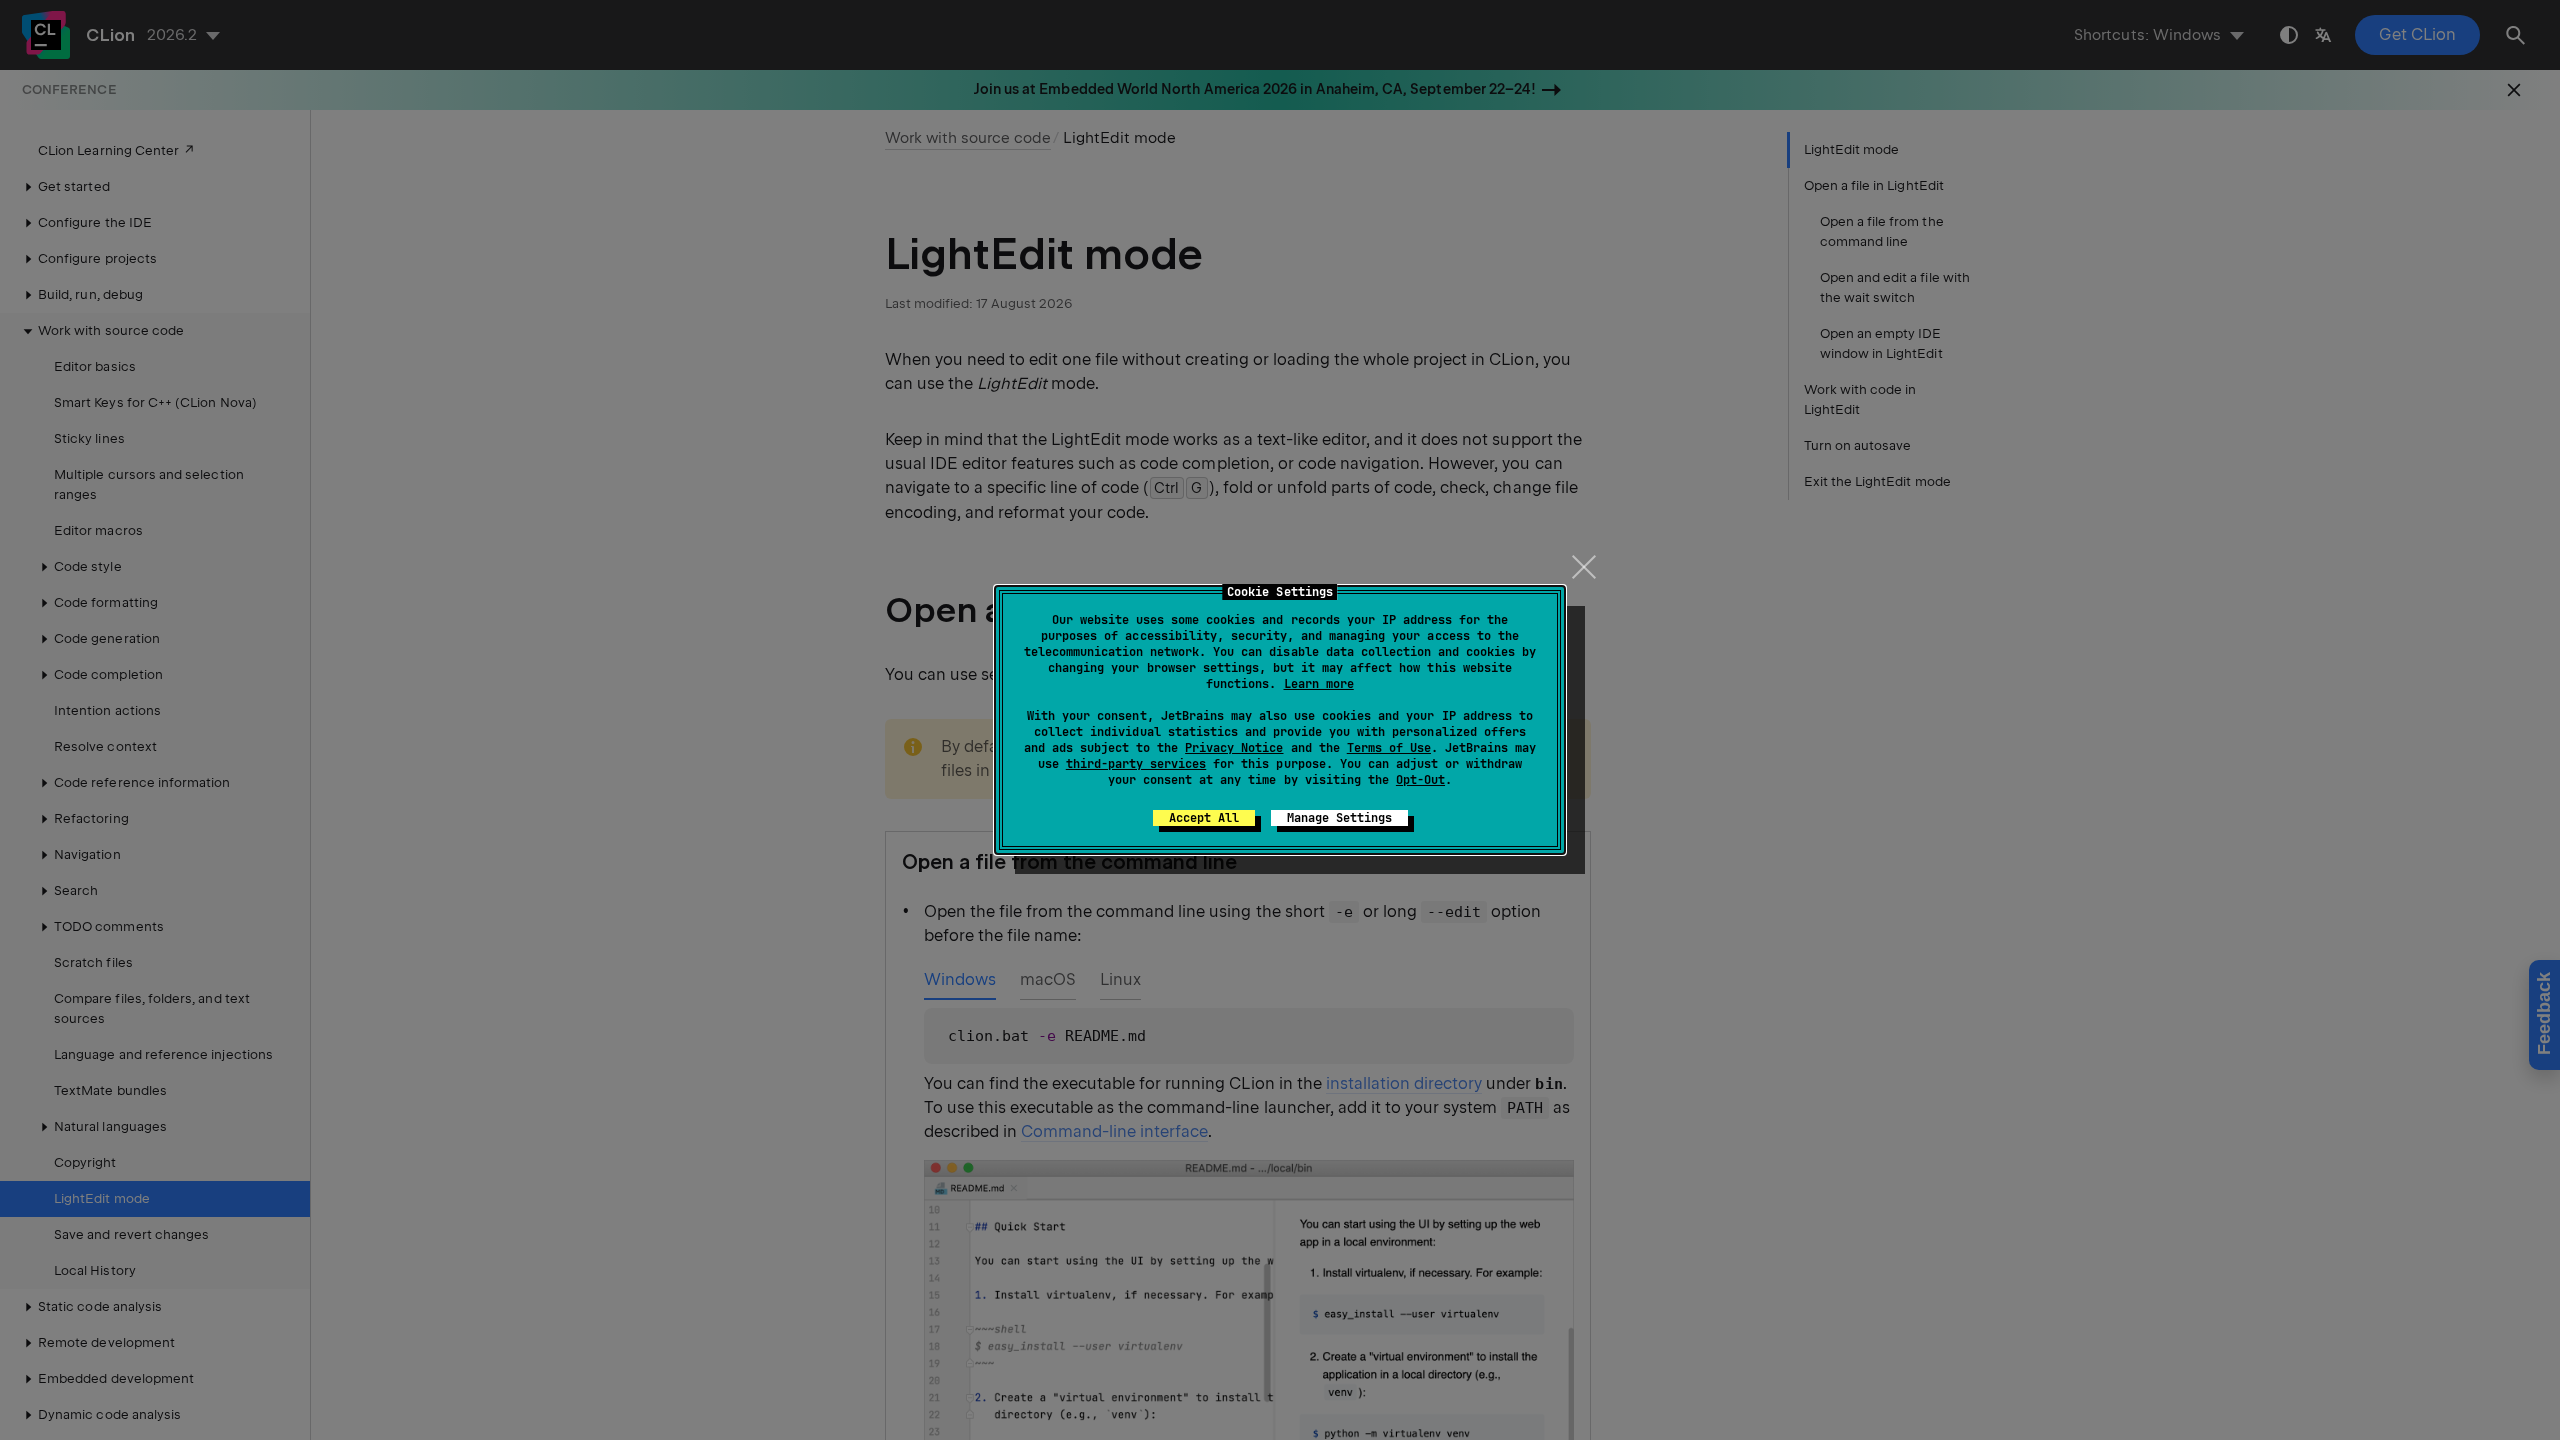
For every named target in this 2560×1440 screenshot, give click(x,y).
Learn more (1319, 684)
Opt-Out (1420, 780)
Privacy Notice (1234, 748)
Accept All (1204, 818)
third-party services (1136, 764)
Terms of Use (1389, 748)
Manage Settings (1339, 818)
